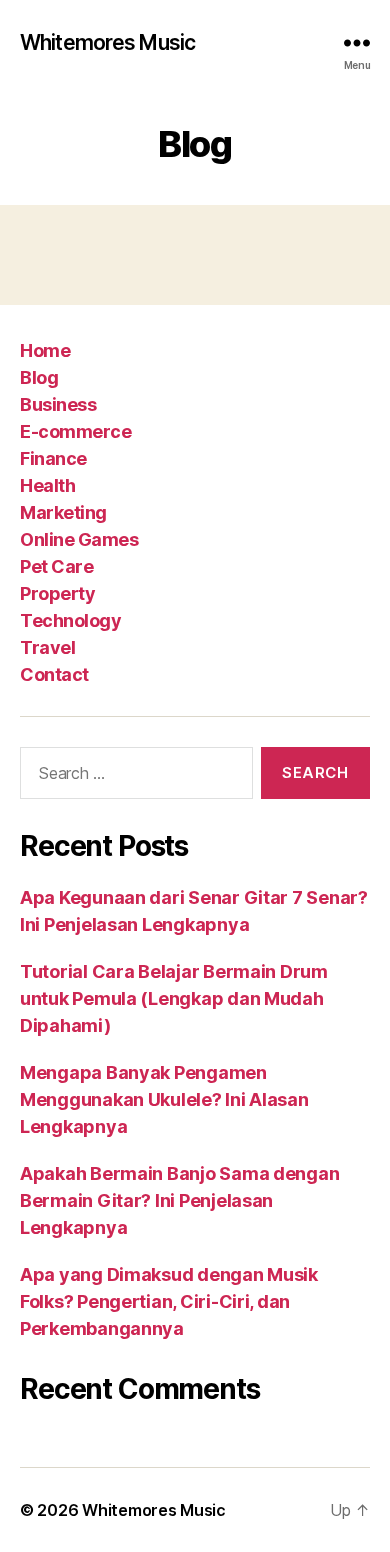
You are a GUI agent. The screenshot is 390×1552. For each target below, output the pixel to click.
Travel (47, 647)
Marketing (63, 512)
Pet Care (56, 566)
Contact (54, 674)
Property (57, 593)
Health (47, 485)
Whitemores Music (107, 42)
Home (45, 350)
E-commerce (75, 431)
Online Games (79, 539)
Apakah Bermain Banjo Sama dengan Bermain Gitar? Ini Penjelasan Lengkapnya (179, 1200)
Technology (70, 620)
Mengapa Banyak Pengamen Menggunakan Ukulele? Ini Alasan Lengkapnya (164, 1099)
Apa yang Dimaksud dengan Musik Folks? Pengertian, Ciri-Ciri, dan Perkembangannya (169, 1301)
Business (58, 404)
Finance (53, 458)
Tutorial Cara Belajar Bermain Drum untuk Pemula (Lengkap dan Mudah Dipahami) (174, 998)
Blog (39, 377)
